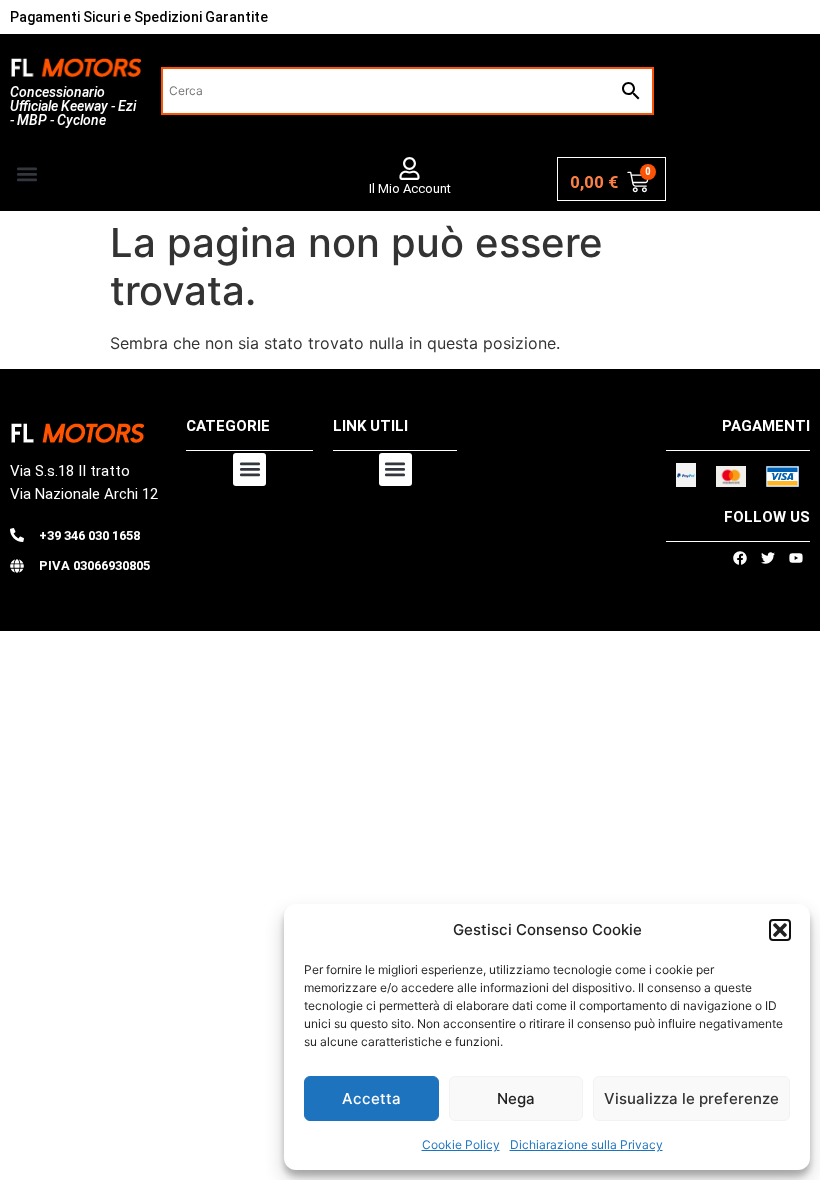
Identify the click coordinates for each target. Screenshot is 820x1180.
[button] (780, 930)
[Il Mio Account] (409, 168)
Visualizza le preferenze (691, 1098)
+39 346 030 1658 (89, 535)
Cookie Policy (461, 1144)
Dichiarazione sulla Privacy (586, 1144)
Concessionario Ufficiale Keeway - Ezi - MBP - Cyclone (73, 106)
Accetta (371, 1098)
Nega (516, 1098)
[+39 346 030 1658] (17, 535)
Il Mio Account (410, 188)
